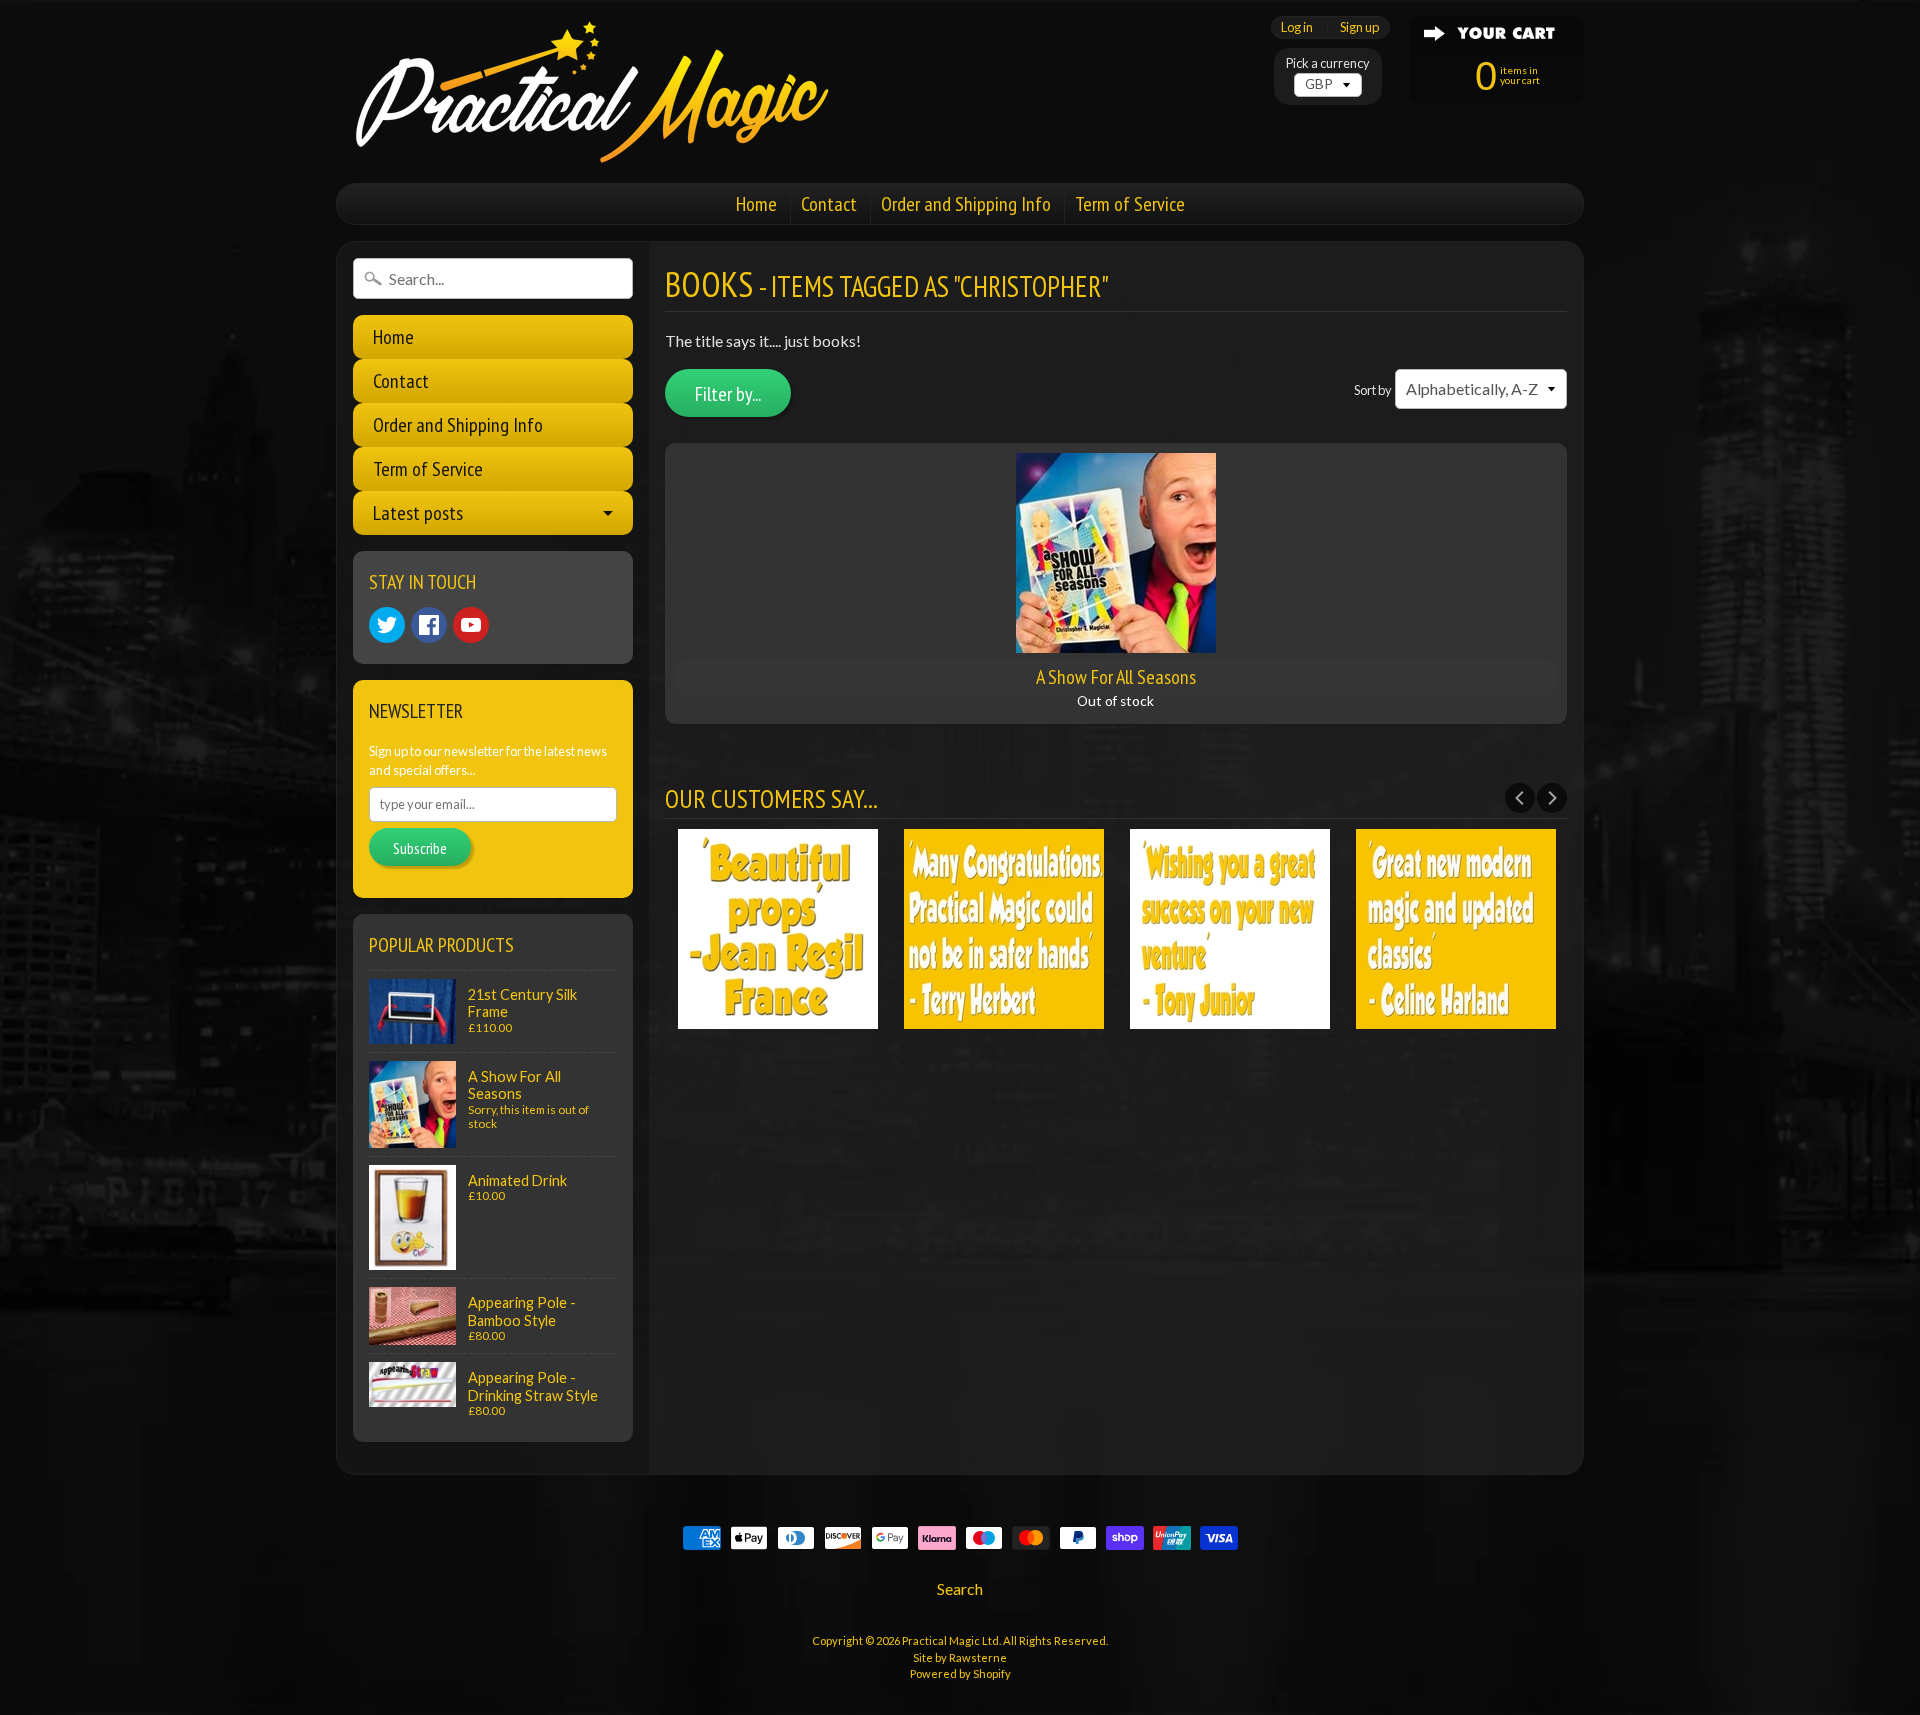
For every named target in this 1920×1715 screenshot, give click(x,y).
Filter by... (728, 394)
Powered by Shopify (960, 1673)
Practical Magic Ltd (950, 1640)
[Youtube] (471, 625)
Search (960, 1588)
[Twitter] (387, 625)
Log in (1297, 27)
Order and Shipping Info (966, 204)
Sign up (1359, 27)
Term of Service (1130, 204)
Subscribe (420, 848)
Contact (829, 204)
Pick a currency (1328, 63)
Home (756, 204)
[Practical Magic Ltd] (586, 91)
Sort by (1373, 390)
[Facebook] (429, 625)
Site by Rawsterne (960, 1657)
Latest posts (418, 513)
